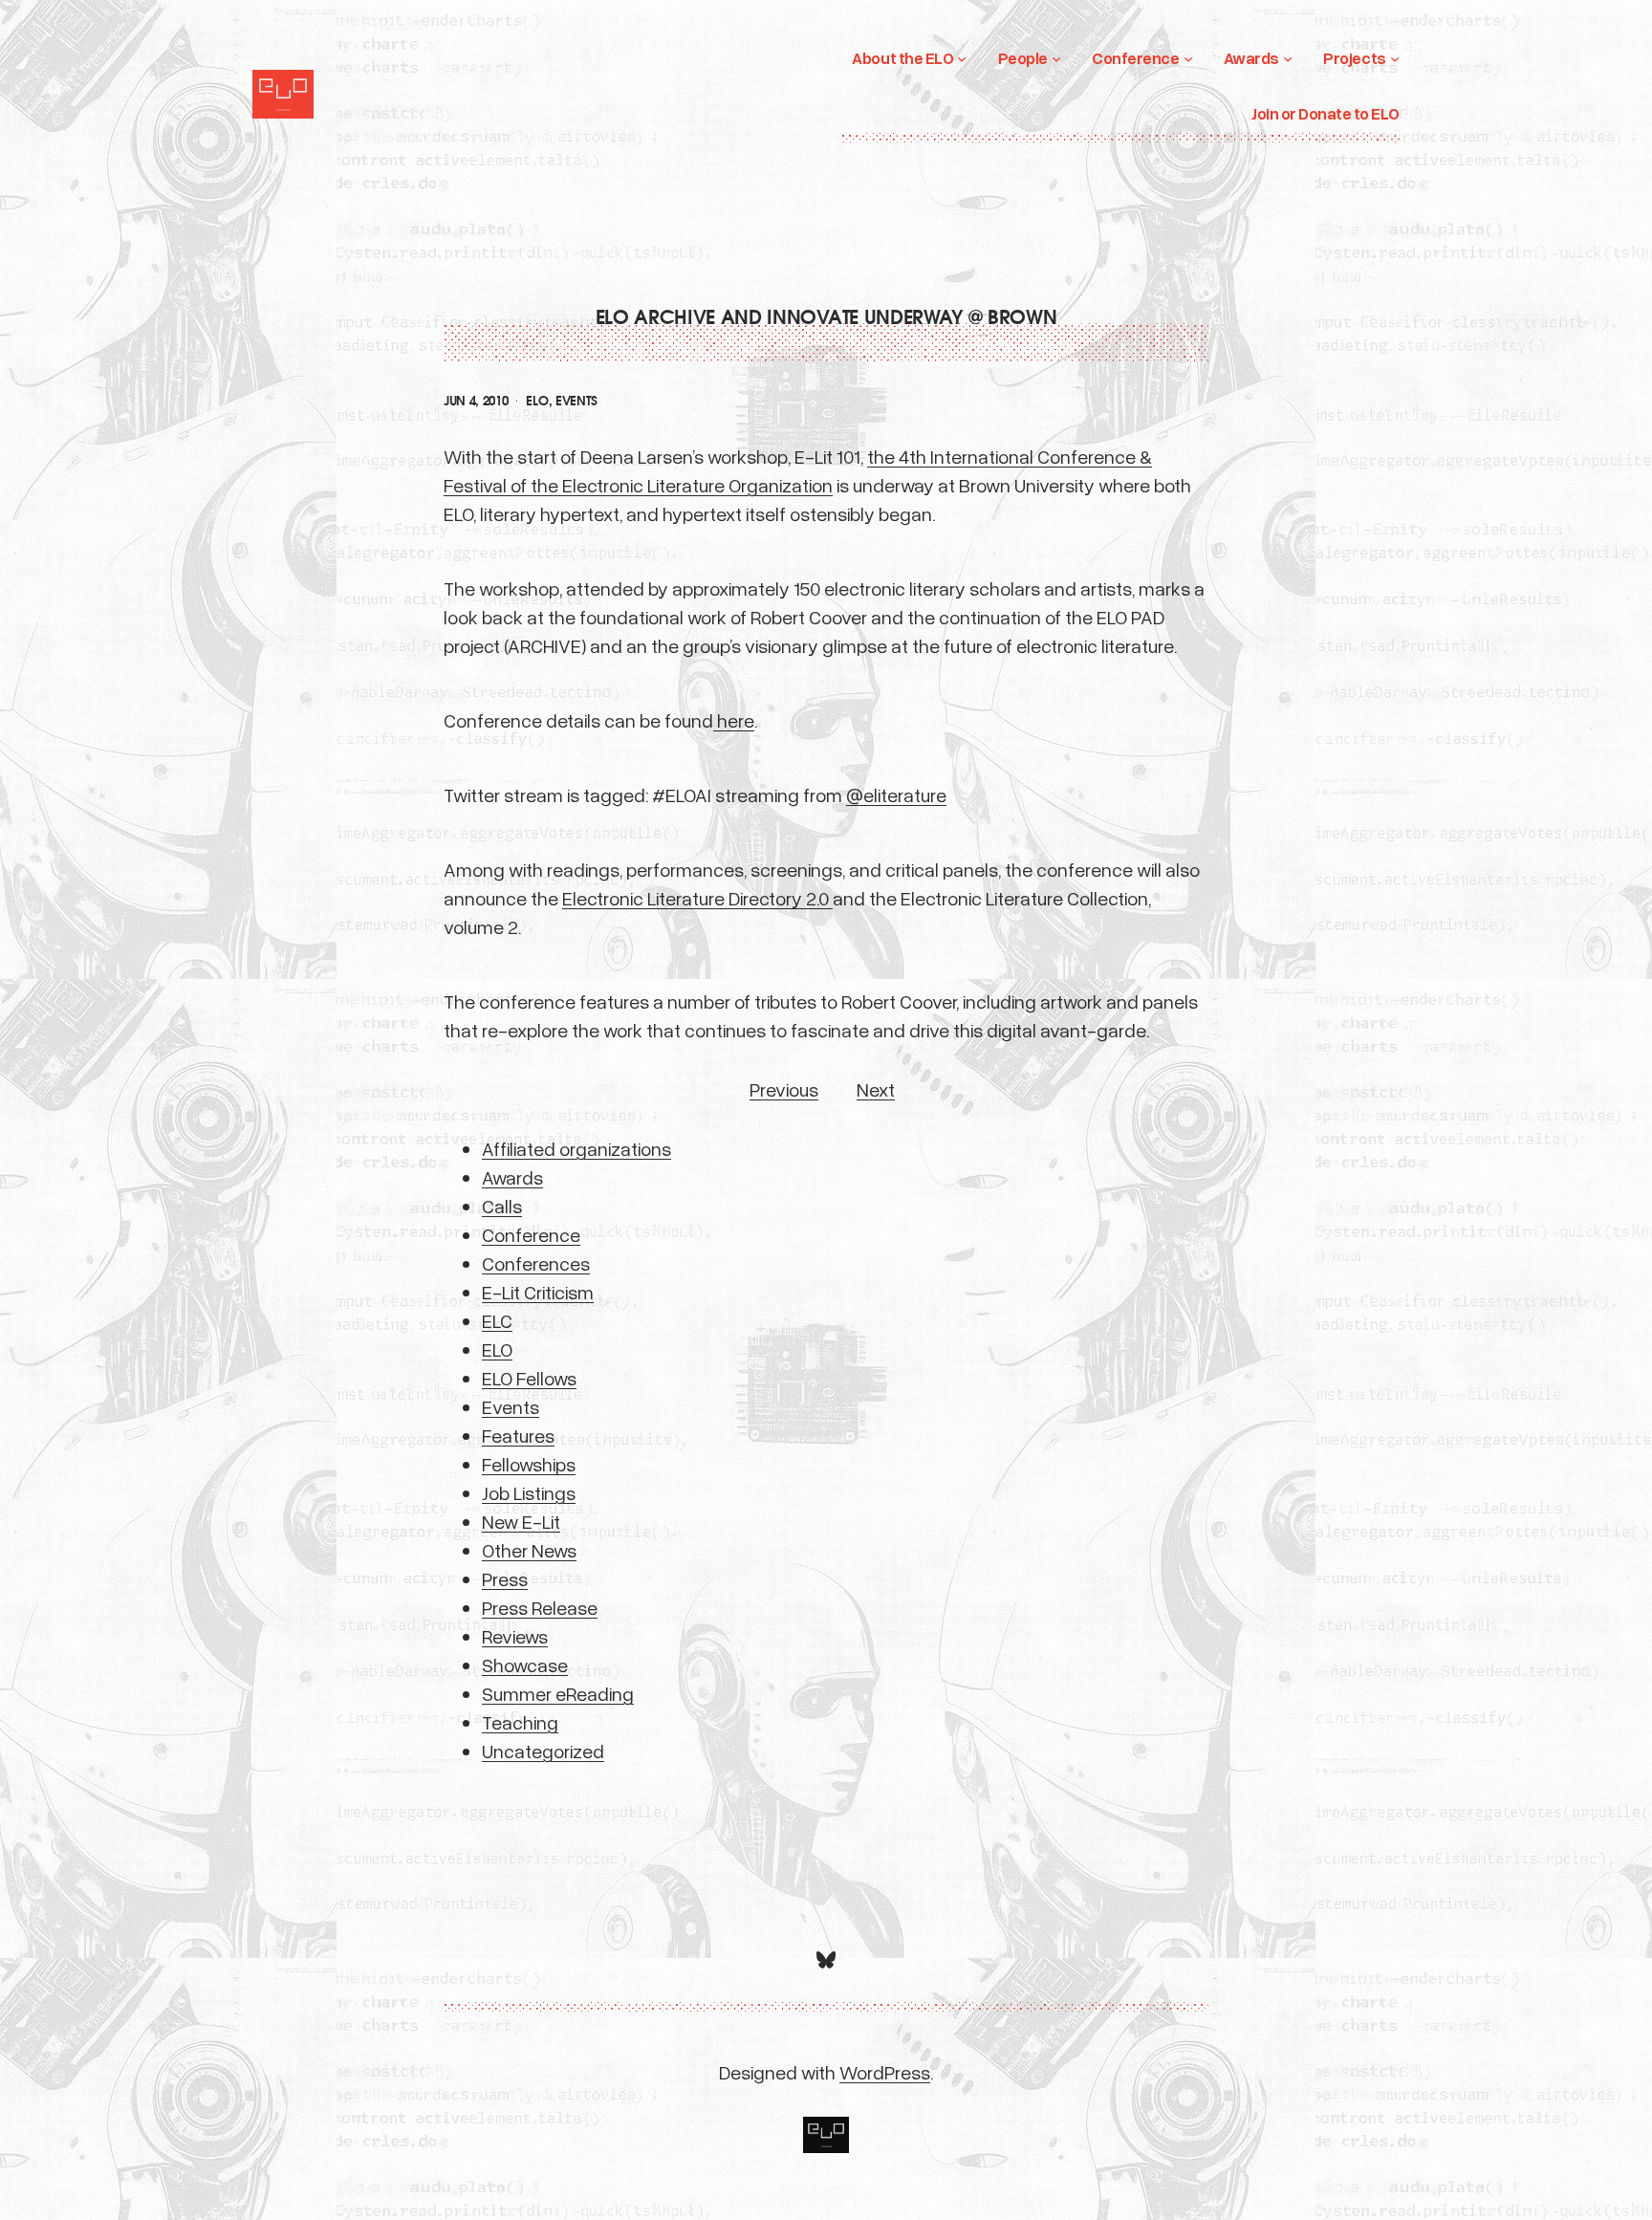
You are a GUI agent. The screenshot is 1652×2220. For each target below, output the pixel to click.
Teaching (520, 1722)
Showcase (525, 1665)
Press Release (540, 1607)
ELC (497, 1320)
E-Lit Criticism (538, 1292)
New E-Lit (521, 1521)
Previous (784, 1089)
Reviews (515, 1636)
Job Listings (529, 1492)
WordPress (885, 2072)
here (734, 720)
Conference (531, 1234)
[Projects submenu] (1395, 58)
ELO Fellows (529, 1378)
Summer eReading (558, 1693)
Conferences (536, 1263)
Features (518, 1435)
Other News (529, 1550)
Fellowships (529, 1464)
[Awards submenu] (1288, 58)
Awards (512, 1177)
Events (576, 401)
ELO (537, 401)
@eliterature (896, 794)
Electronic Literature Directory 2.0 (697, 898)
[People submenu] (1056, 58)
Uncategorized (543, 1751)
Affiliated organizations (576, 1148)
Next (876, 1089)
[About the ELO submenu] (962, 58)
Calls (502, 1206)
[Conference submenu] (1188, 58)
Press (505, 1578)
